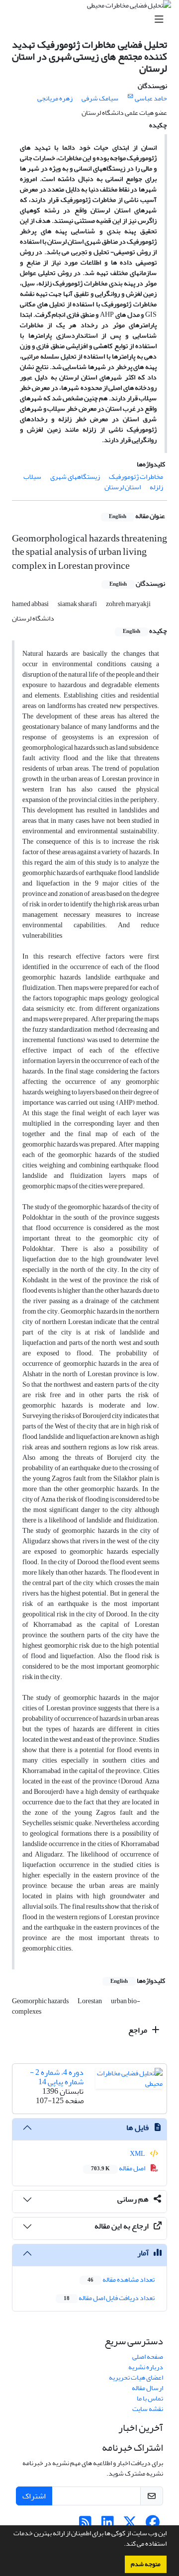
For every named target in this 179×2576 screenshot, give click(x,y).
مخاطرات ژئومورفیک (136, 477)
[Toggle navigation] (92, 20)
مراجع (138, 2030)
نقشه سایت (148, 2409)
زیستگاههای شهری (75, 477)
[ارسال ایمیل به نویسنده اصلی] (131, 96)
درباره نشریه (146, 2367)
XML (138, 2154)
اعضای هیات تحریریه (136, 2377)
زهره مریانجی (55, 98)
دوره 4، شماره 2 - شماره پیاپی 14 (57, 2077)
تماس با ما (150, 2398)
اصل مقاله (119, 2168)
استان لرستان (123, 487)
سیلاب (32, 477)
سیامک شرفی (100, 98)
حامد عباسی (151, 98)
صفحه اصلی (148, 2356)
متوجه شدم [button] (146, 2564)
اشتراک (34, 2496)
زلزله (156, 487)
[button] (121, 2545)
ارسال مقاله (147, 2388)
